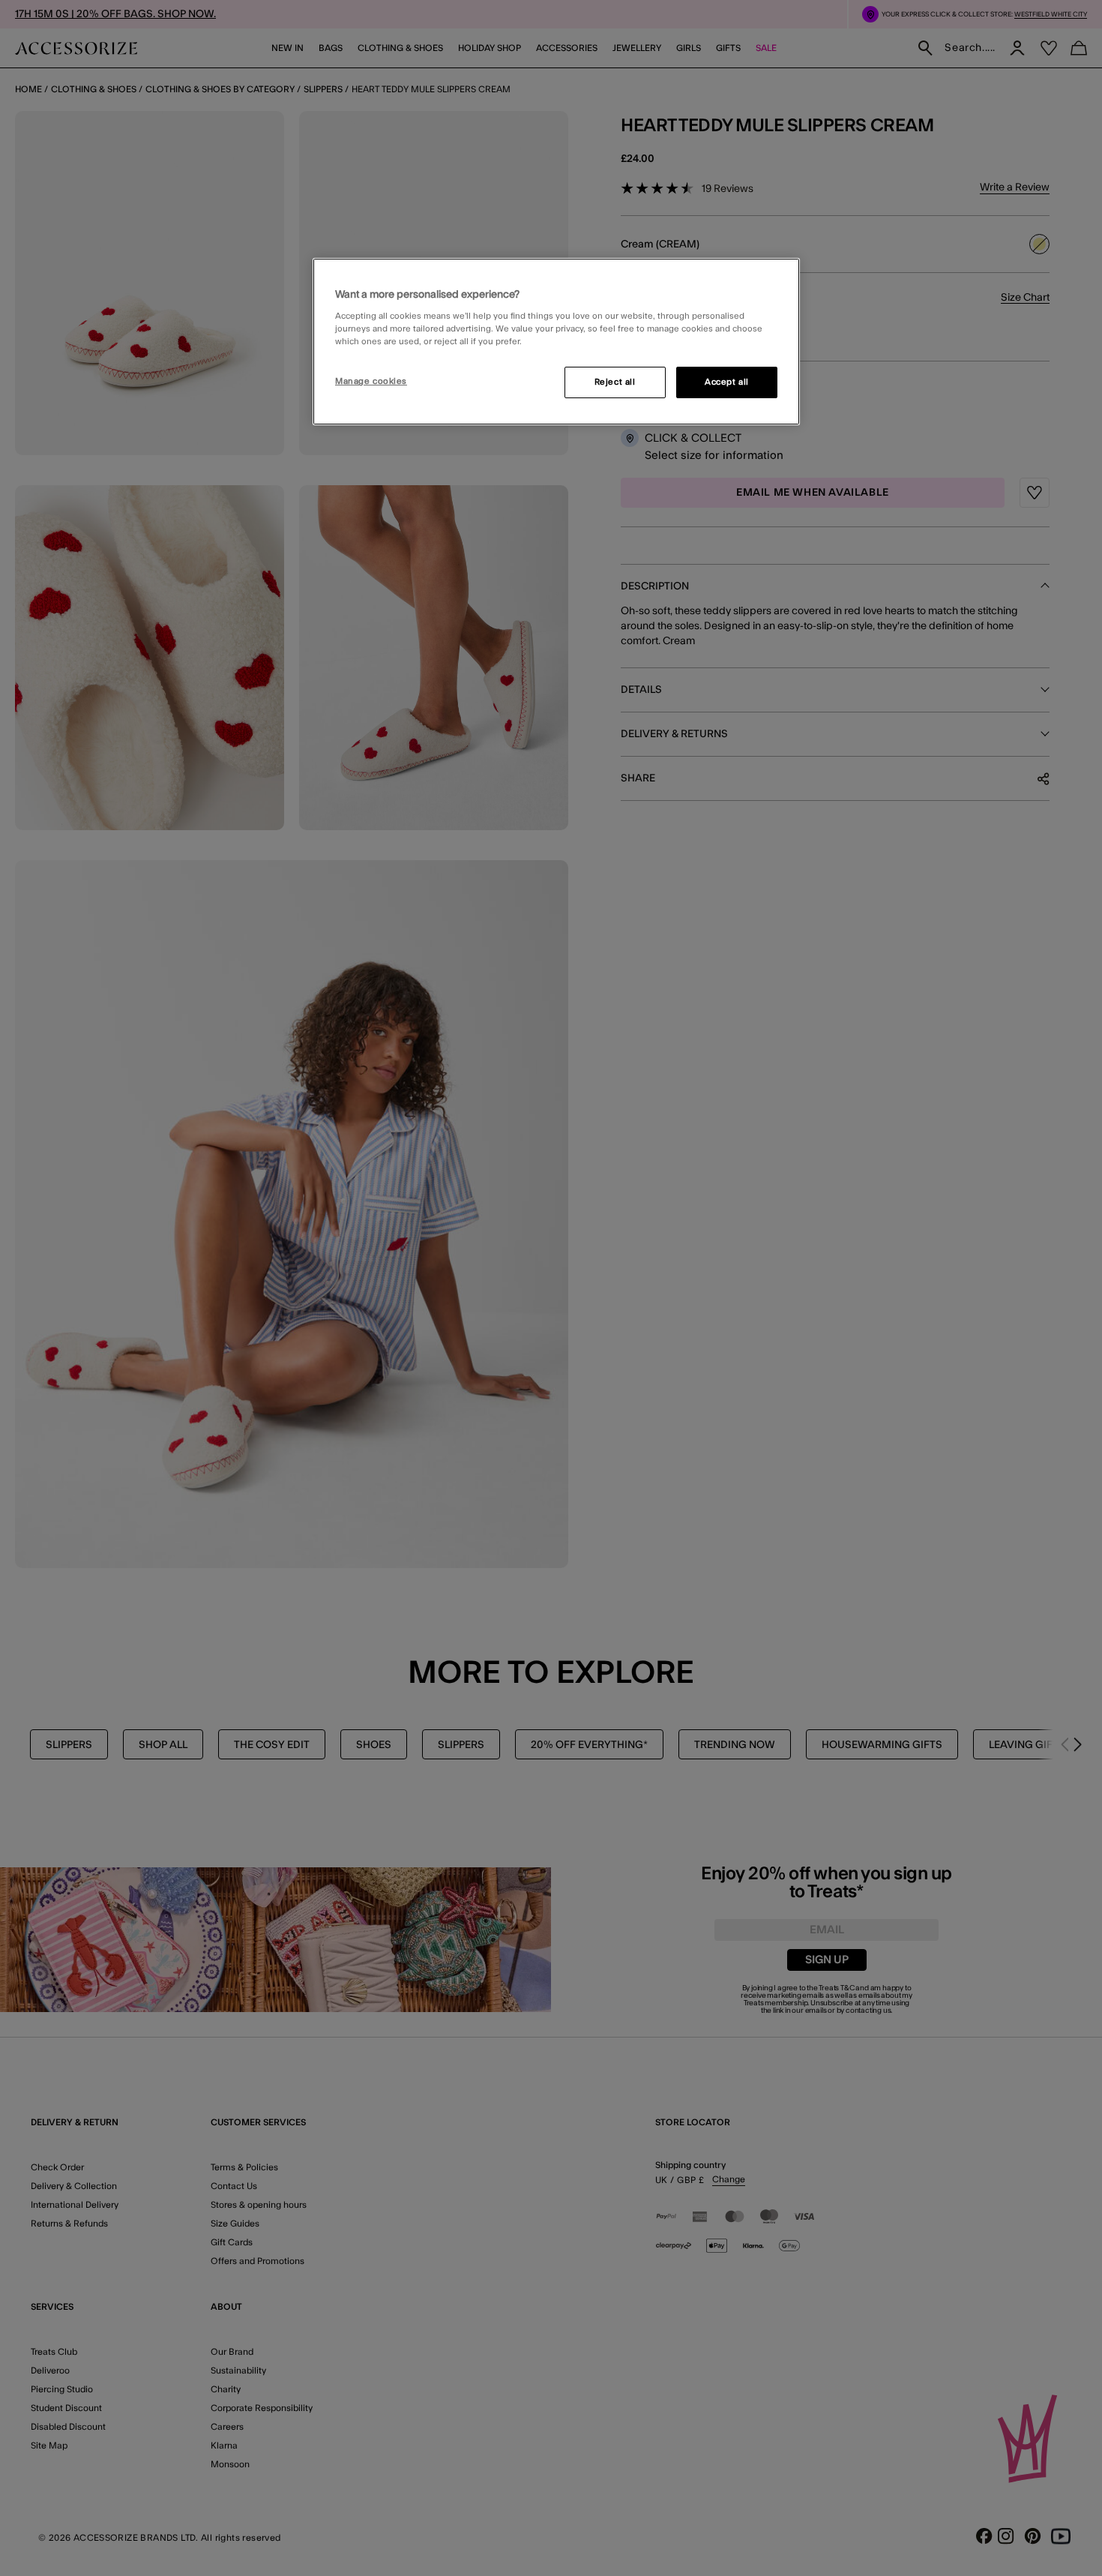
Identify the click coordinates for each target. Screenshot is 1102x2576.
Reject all (615, 382)
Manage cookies (371, 381)
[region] (556, 342)
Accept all (727, 382)
